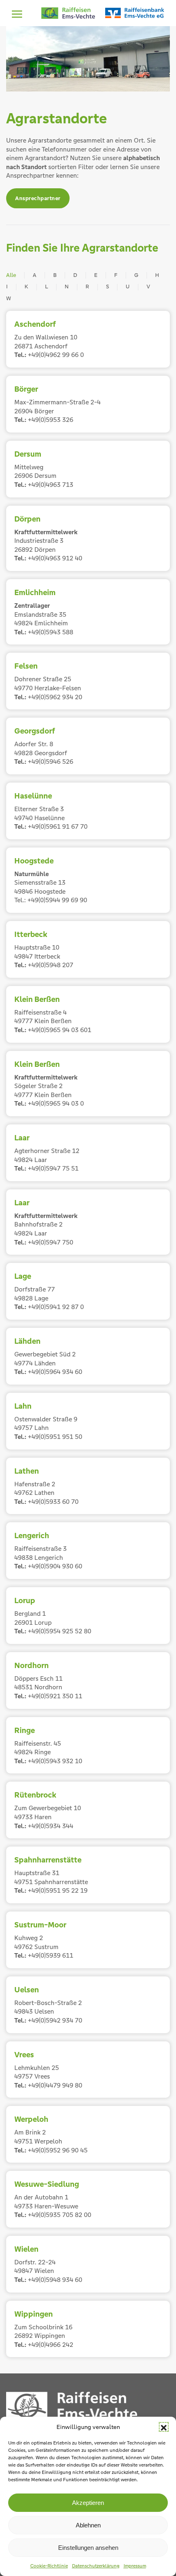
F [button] (116, 275)
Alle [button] (11, 275)
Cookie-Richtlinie (49, 2566)
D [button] (75, 275)
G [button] (136, 275)
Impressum (135, 2566)
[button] (164, 2427)
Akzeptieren (88, 2503)
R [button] (87, 287)
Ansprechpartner (38, 198)
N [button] (67, 287)
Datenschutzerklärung (96, 2566)
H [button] (157, 275)
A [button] (35, 275)
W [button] (9, 298)
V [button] (148, 287)
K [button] (26, 287)
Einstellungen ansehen (88, 2548)
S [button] (107, 287)
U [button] (128, 287)
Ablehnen (88, 2525)
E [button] (96, 275)
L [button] (46, 287)
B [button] (55, 275)
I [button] (7, 287)
